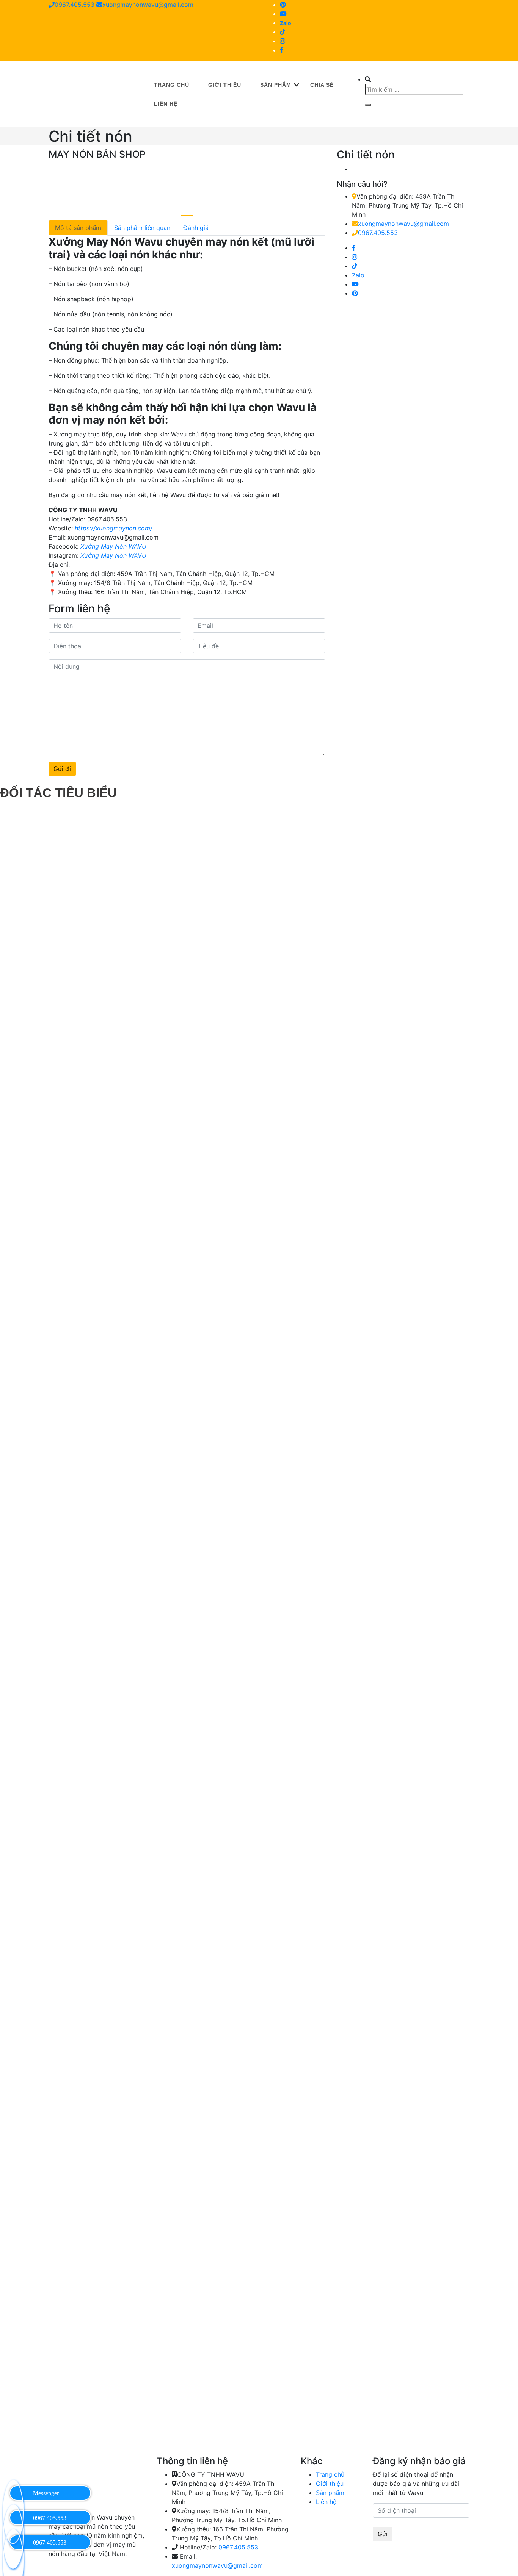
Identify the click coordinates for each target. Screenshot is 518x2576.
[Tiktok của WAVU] (283, 32)
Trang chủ (172, 85)
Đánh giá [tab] (196, 228)
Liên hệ (166, 104)
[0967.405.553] (13, 2517)
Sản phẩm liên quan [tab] (142, 228)
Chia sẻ (322, 85)
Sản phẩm (276, 85)
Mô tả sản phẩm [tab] (78, 228)
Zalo (286, 23)
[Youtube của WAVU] (283, 14)
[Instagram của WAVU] (283, 41)
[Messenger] (13, 2492)
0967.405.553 (75, 5)
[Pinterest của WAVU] (283, 5)
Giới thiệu (225, 85)
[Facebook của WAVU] (282, 50)
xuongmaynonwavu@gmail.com (148, 5)
